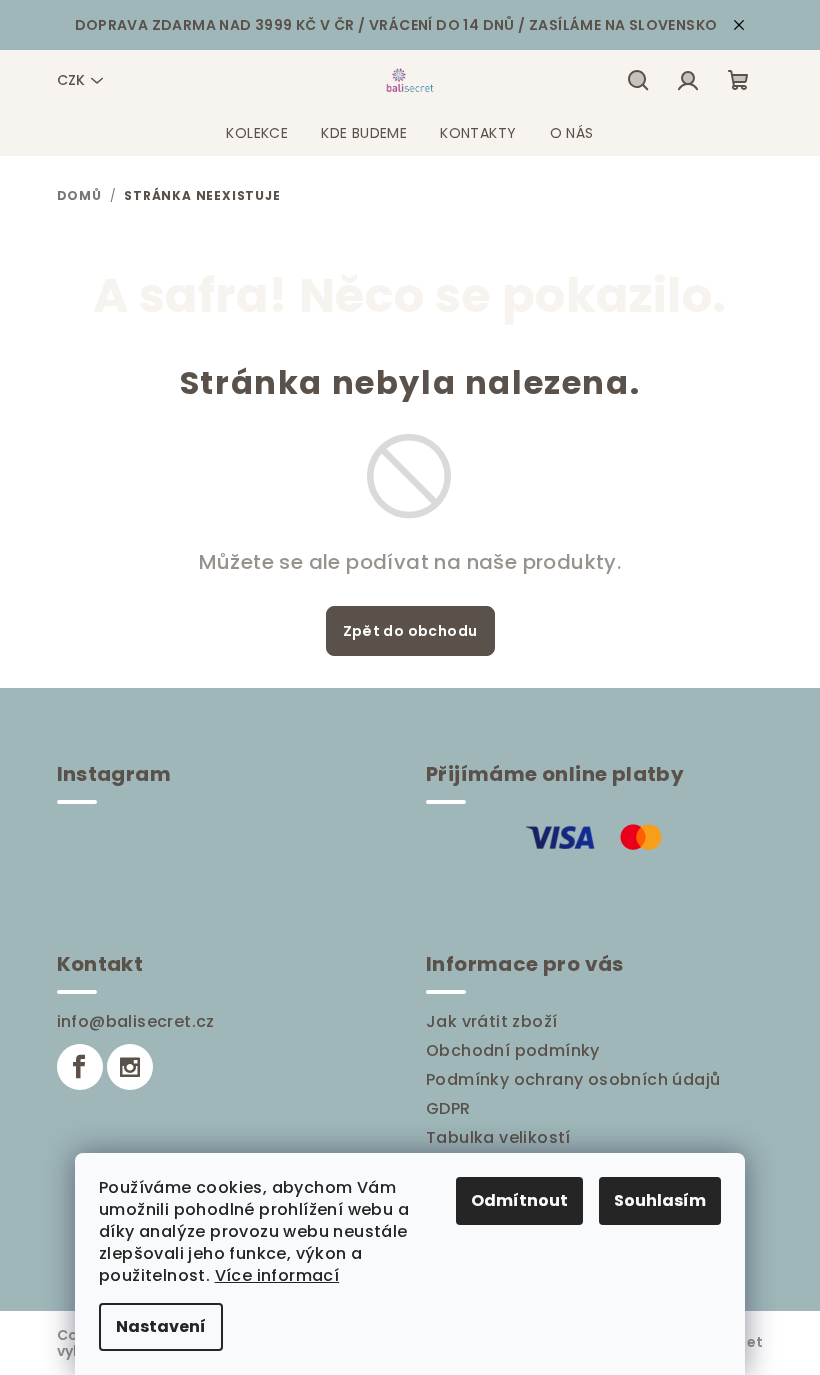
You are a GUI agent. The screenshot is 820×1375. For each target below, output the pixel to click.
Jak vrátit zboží (491, 1021)
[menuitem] (257, 133)
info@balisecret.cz (136, 1021)
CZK (71, 80)
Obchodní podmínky (513, 1050)
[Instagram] (130, 1067)
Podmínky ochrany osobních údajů (573, 1079)
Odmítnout (519, 1200)
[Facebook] (80, 1067)
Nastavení (161, 1326)
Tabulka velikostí (498, 1137)
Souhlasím (660, 1200)
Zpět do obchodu (410, 631)
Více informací (277, 1275)
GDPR (448, 1108)
